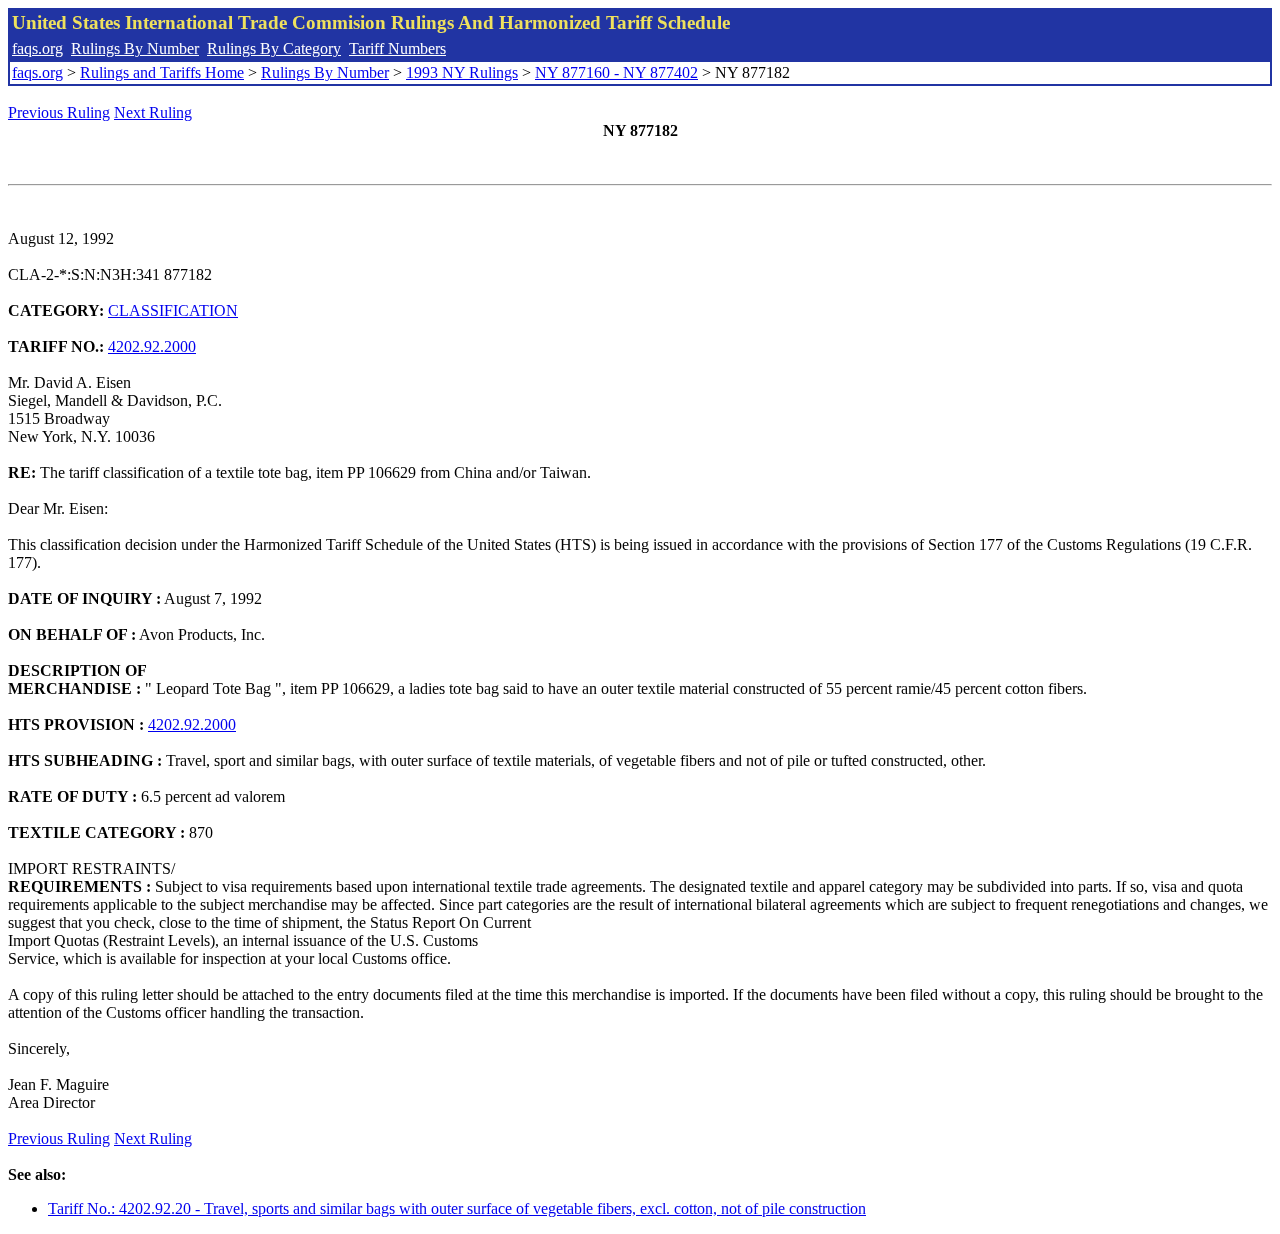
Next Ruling (153, 112)
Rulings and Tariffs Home (162, 72)
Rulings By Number (135, 48)
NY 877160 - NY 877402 (616, 72)
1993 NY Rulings (462, 72)
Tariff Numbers (397, 48)
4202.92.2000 (152, 346)
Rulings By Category (274, 48)
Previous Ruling (59, 112)
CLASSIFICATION (173, 310)
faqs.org (37, 48)
